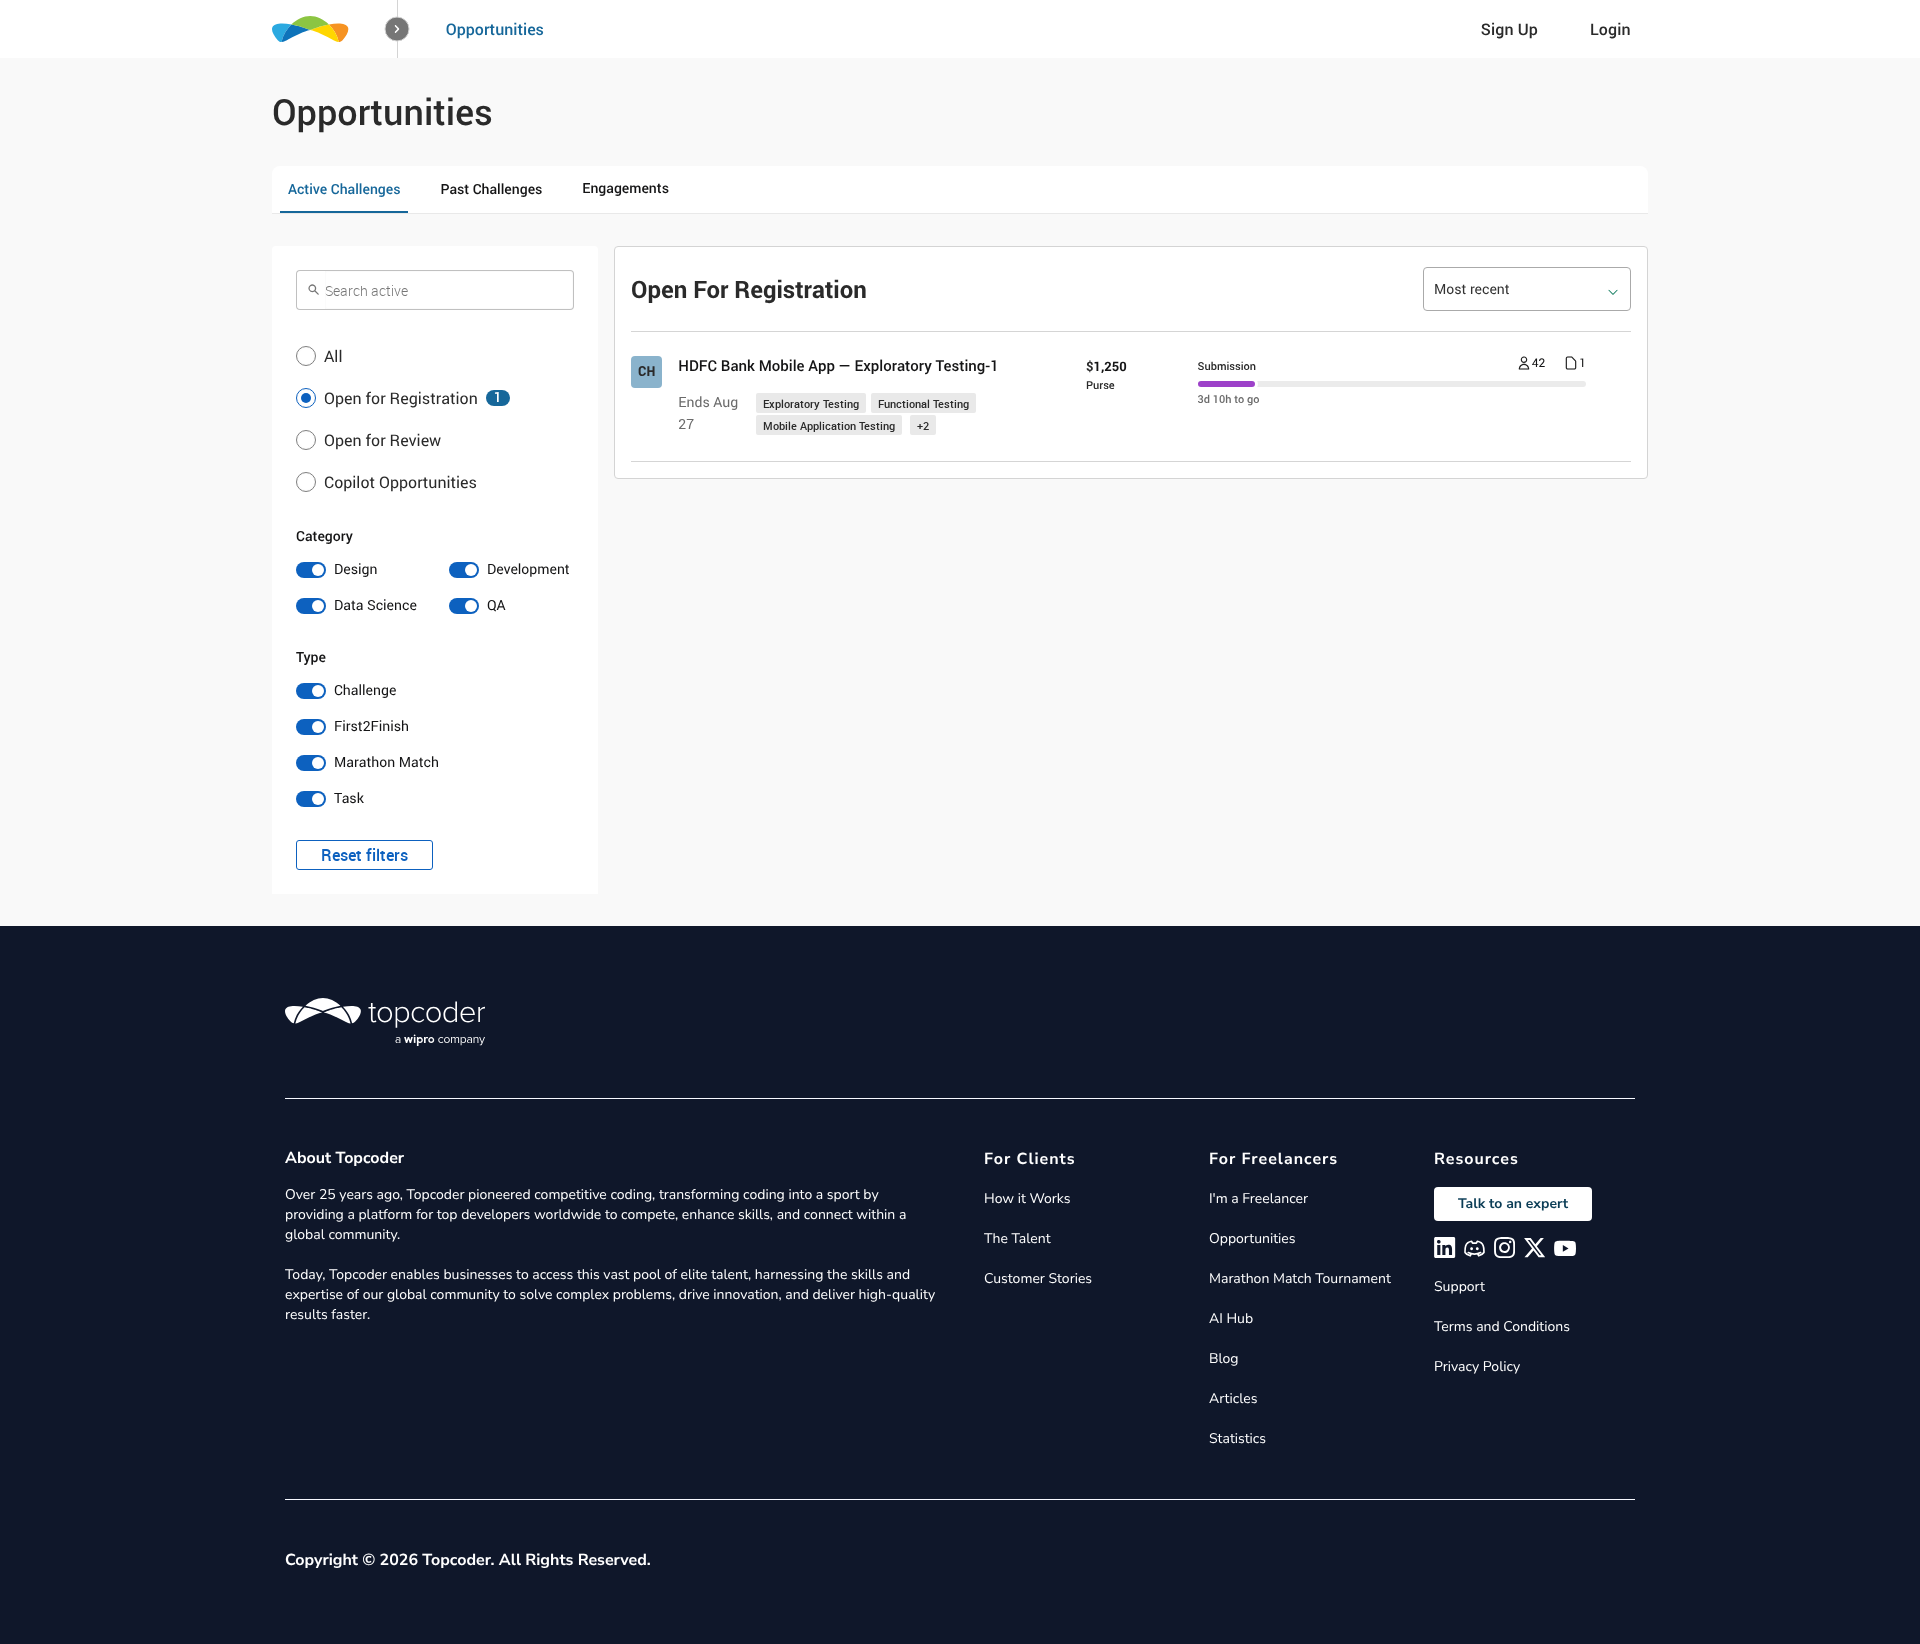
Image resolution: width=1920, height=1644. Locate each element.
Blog (1224, 1358)
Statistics (1237, 1438)
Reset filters (364, 855)
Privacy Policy (1477, 1366)
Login (1610, 29)
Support (1459, 1286)
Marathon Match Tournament (1300, 1278)
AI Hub (1231, 1318)
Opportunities (495, 29)
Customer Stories (1038, 1278)
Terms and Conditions (1502, 1326)
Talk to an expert (1513, 1203)
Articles (1233, 1398)
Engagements (625, 188)
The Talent (1017, 1238)
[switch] (358, 570)
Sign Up (1509, 29)
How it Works (1027, 1198)
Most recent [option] (1472, 289)
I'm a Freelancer (1258, 1198)
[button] (397, 29)
